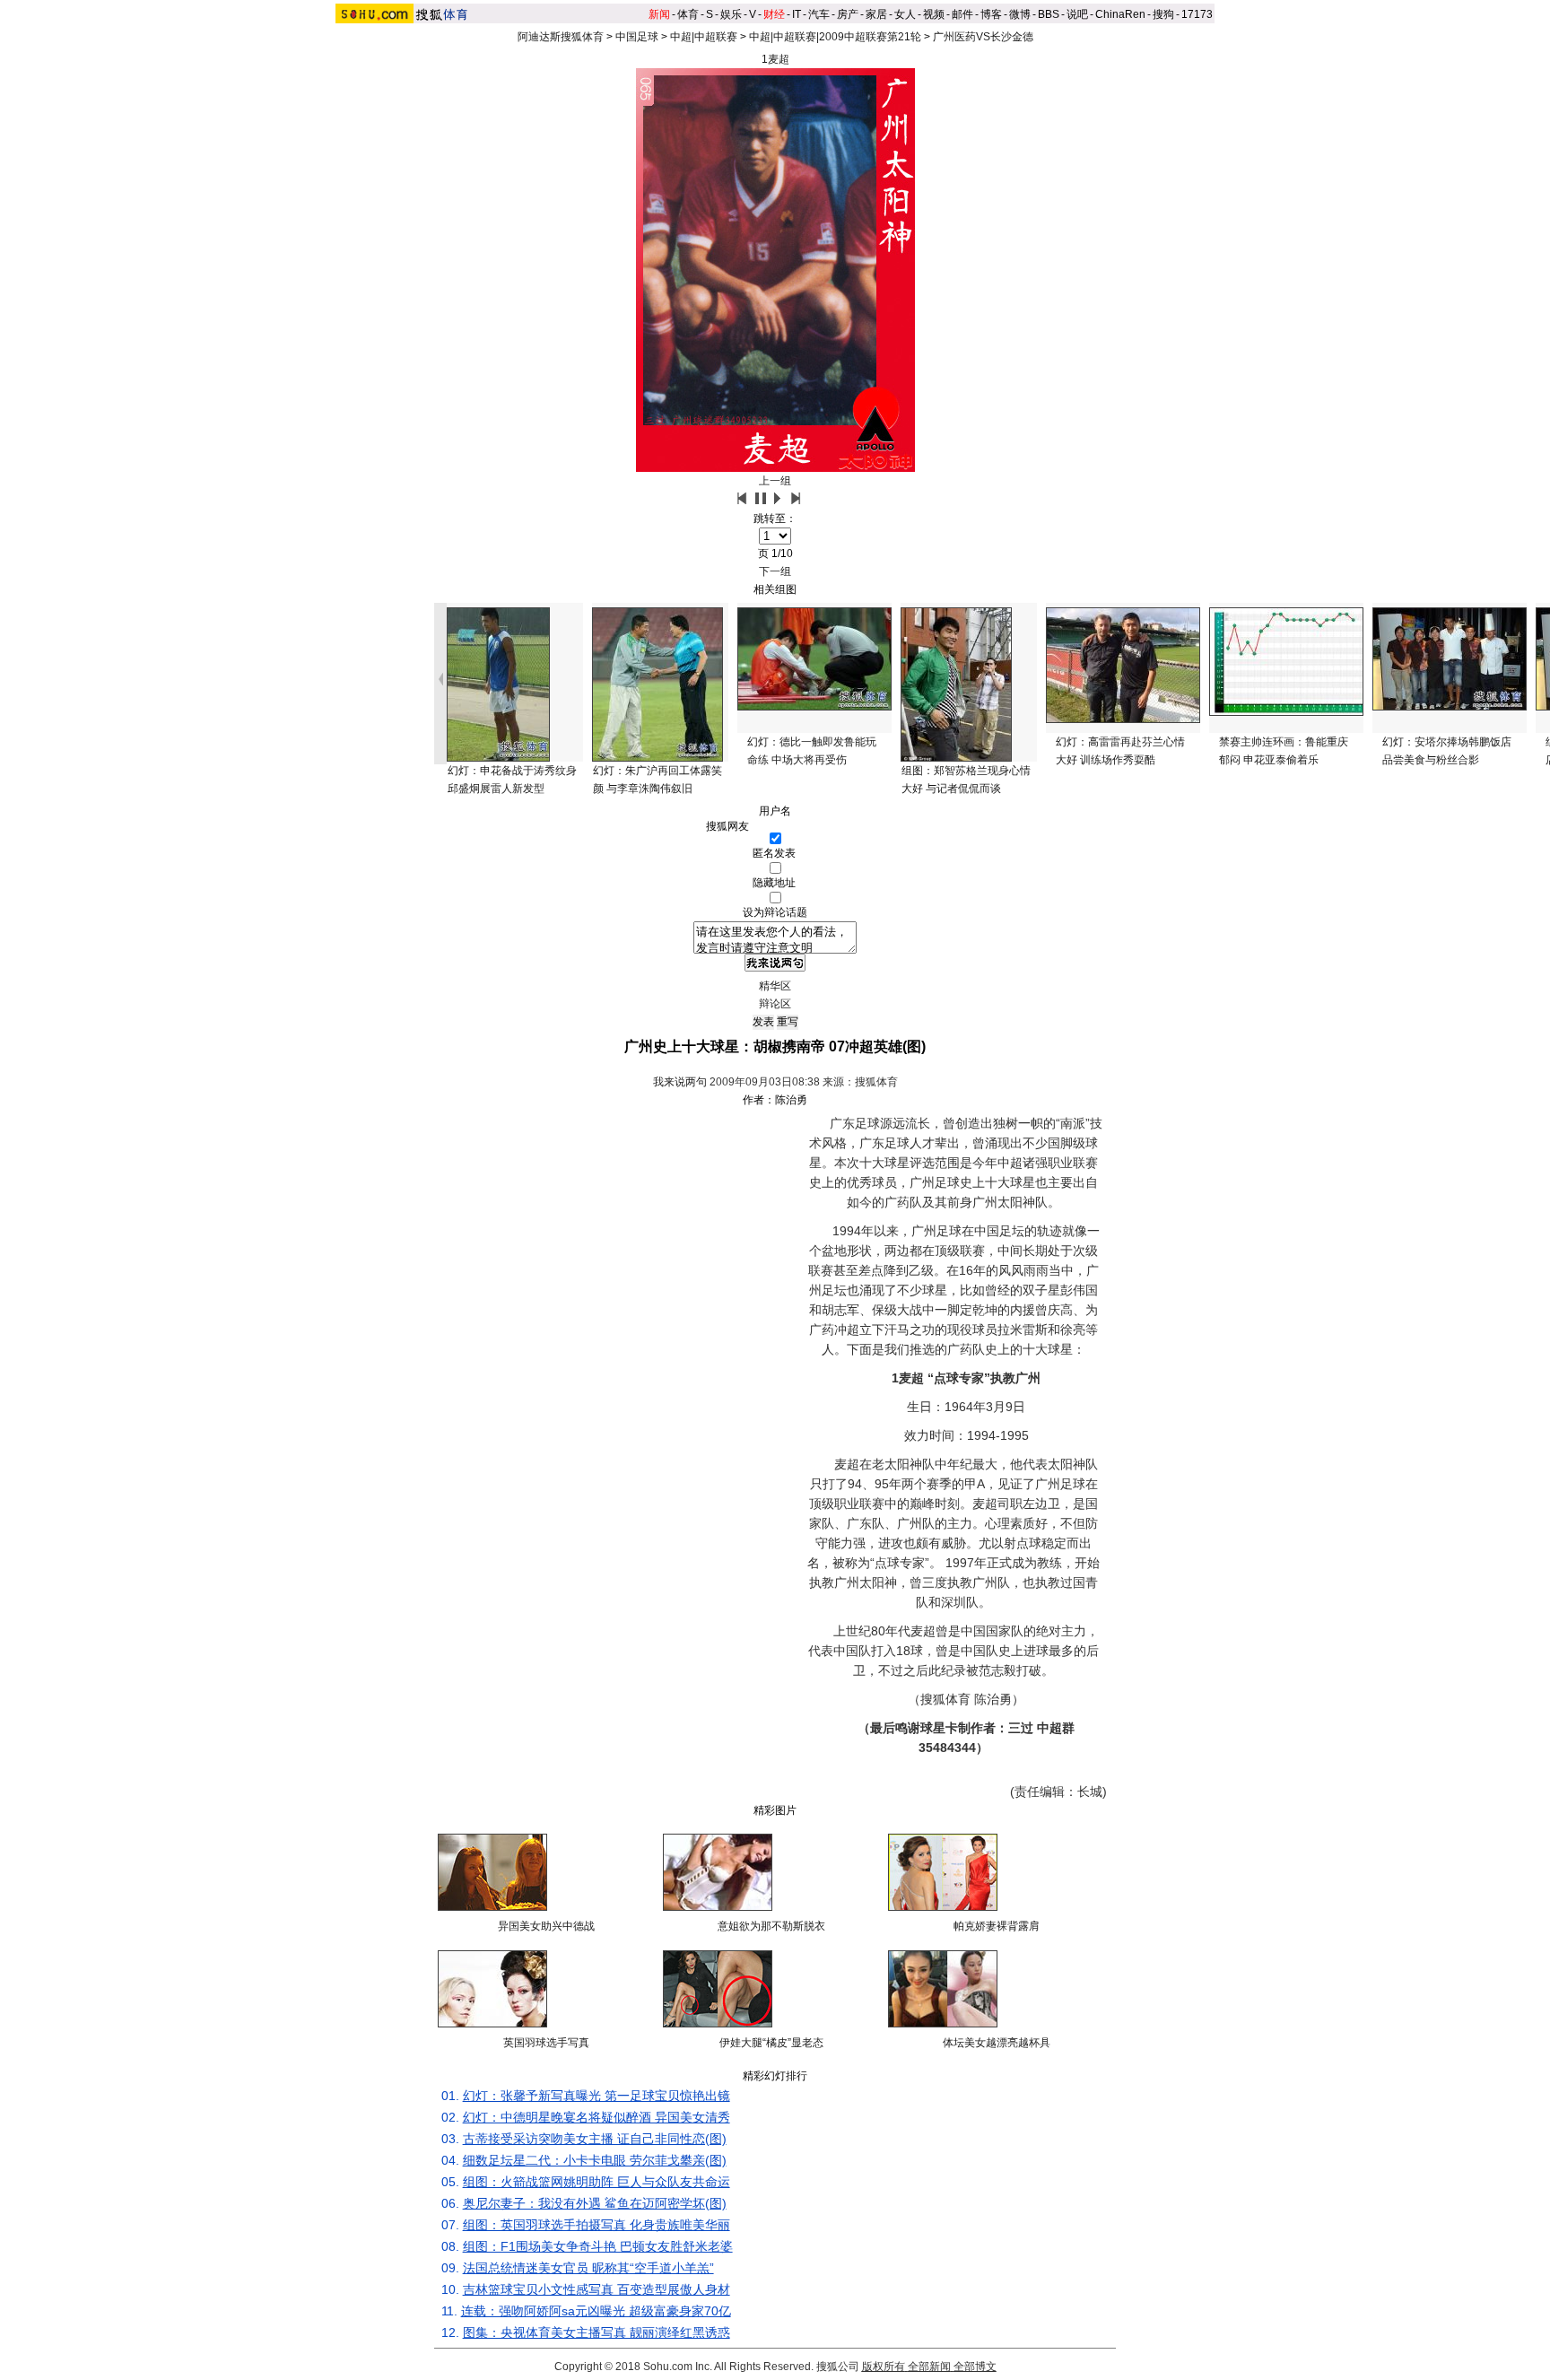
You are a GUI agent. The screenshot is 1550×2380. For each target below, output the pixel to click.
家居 (876, 14)
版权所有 (884, 2367)
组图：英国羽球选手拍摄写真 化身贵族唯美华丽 (596, 2225)
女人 (905, 14)
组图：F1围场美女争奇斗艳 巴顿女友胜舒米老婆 (598, 2246)
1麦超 (775, 59)
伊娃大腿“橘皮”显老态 (771, 2043)
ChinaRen (1120, 14)
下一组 (775, 571)
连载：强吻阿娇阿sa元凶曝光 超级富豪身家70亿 (596, 2311)
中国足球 (637, 37)
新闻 (659, 14)
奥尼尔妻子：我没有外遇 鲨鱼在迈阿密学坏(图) (595, 2203)
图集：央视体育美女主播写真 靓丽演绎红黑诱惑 (596, 2332)
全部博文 (975, 2367)
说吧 (1077, 14)
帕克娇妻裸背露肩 (997, 1926)
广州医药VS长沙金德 (983, 37)
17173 (1197, 14)
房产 (848, 14)
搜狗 (1163, 14)
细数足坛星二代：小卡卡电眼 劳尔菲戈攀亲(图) (595, 2160)
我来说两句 (680, 1082)
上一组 (775, 481)
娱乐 (731, 14)
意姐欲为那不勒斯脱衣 (771, 1926)
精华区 (775, 986)
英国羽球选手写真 (546, 2043)
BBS (1049, 14)
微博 (1020, 14)
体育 (688, 14)
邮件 (962, 14)
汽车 (819, 14)
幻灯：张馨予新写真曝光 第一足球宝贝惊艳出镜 (596, 2096)
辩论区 (775, 1004)
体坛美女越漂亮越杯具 (997, 2043)
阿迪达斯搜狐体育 (561, 37)
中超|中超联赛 (704, 37)
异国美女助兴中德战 (546, 1926)
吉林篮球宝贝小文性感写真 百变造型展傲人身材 (596, 2289)
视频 (934, 14)
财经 (774, 14)
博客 (991, 14)
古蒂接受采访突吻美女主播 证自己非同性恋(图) (595, 2139)
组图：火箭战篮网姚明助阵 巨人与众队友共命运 (596, 2182)
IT (797, 14)
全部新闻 (929, 2367)
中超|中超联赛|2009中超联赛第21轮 (835, 37)
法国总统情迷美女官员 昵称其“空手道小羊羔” (588, 2268)
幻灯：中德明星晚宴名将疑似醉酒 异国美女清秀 (596, 2117)
